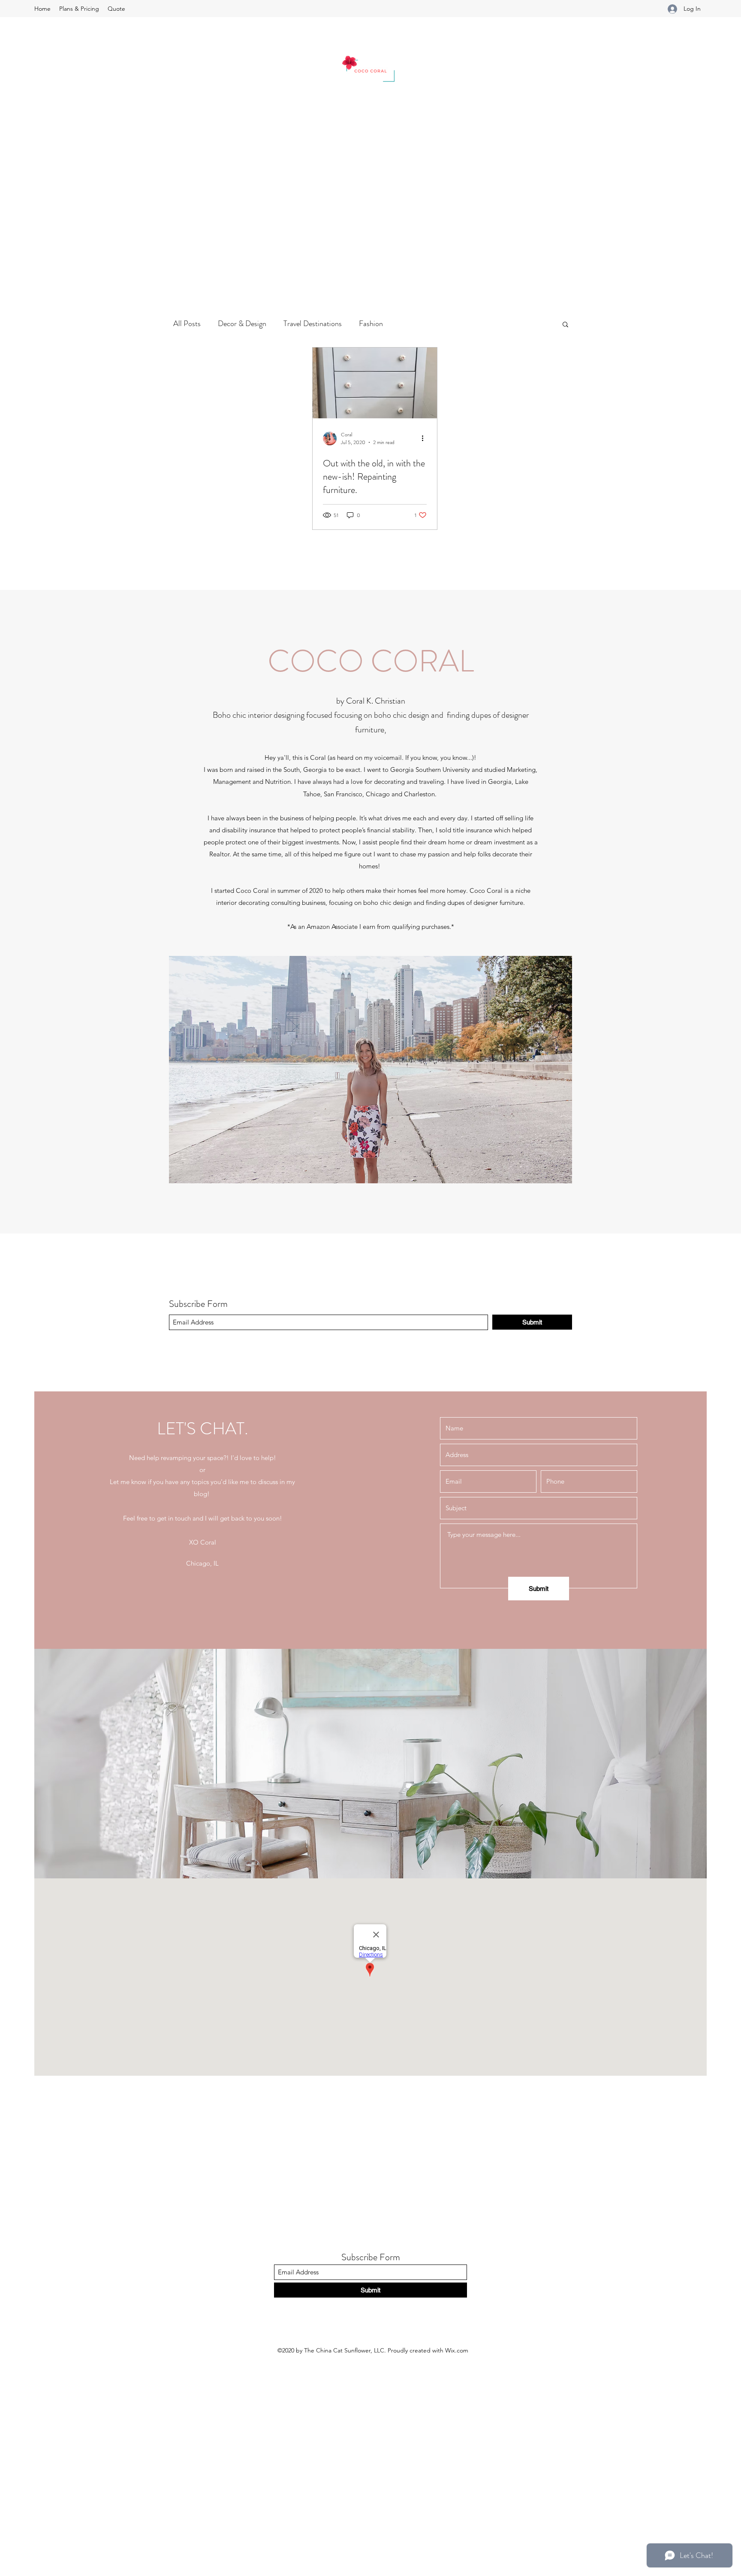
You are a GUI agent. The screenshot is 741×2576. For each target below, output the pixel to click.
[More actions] (425, 438)
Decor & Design (242, 324)
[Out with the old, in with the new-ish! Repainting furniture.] (375, 383)
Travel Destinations (313, 324)
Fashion (371, 324)
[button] (565, 325)
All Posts (187, 324)
